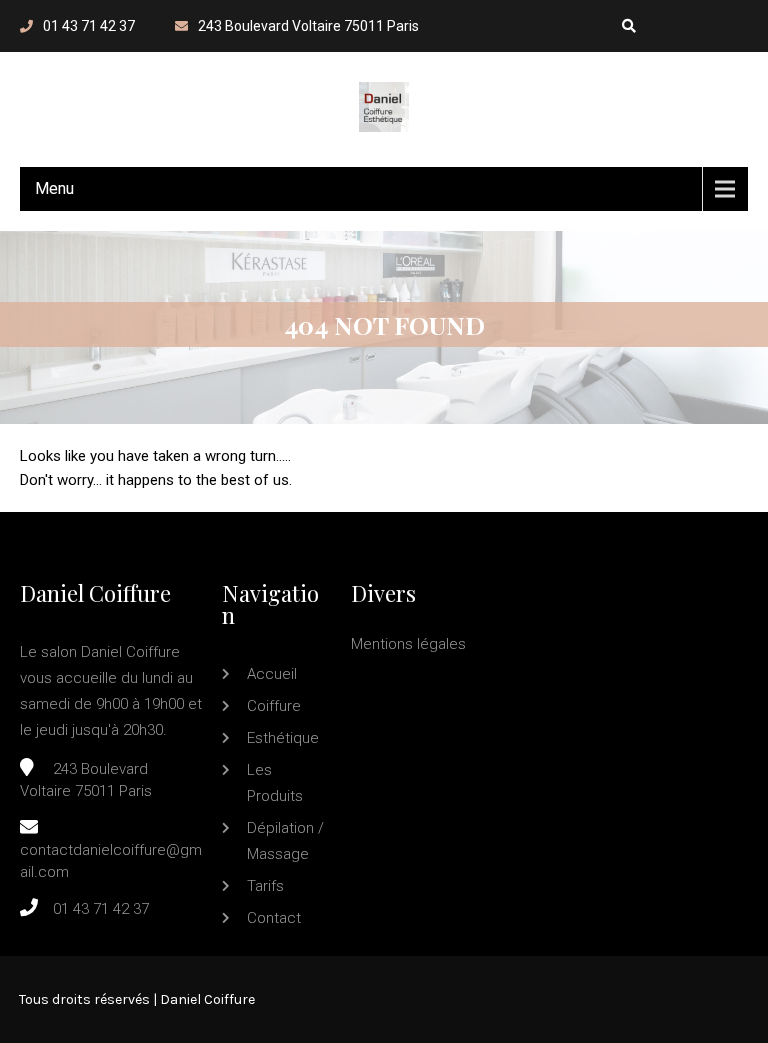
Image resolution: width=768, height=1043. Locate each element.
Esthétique (283, 738)
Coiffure (274, 706)
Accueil (272, 674)
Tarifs (265, 886)
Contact (274, 918)
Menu (54, 188)
